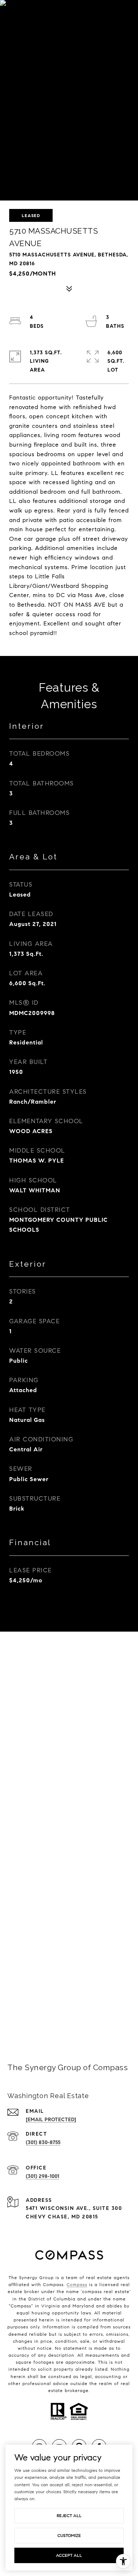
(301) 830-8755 (43, 2142)
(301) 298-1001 (43, 2176)
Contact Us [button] (69, 2010)
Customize (69, 2535)
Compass (77, 2284)
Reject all (69, 2515)
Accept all (69, 2555)
